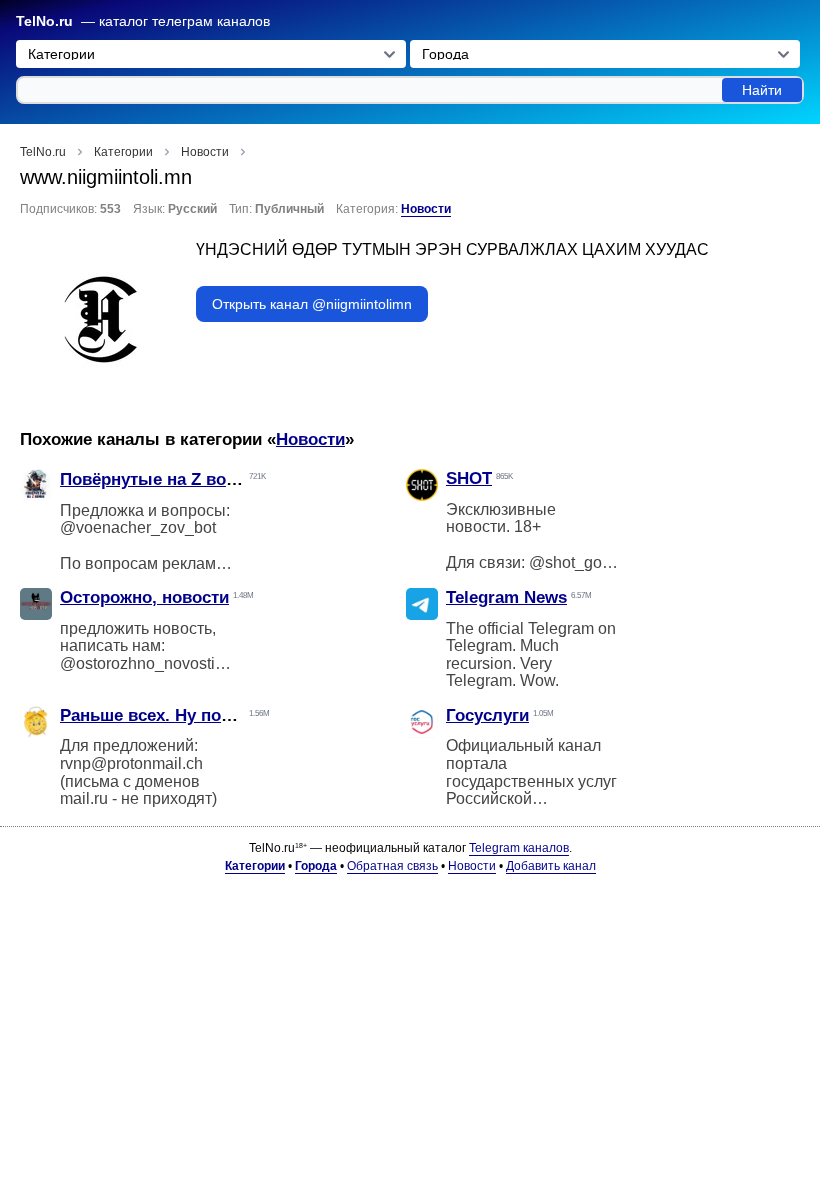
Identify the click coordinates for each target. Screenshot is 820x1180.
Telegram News (506, 597)
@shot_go (565, 562)
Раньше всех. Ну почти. (157, 715)
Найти (762, 90)
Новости (426, 209)
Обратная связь (392, 866)
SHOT (469, 478)
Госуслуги (487, 715)
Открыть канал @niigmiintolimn (312, 304)
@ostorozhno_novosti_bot (153, 663)
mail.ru (84, 798)
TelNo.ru (44, 21)
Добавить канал (551, 866)
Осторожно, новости (144, 597)
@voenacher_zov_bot (138, 527)
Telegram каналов (519, 848)
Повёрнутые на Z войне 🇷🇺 (170, 479)
